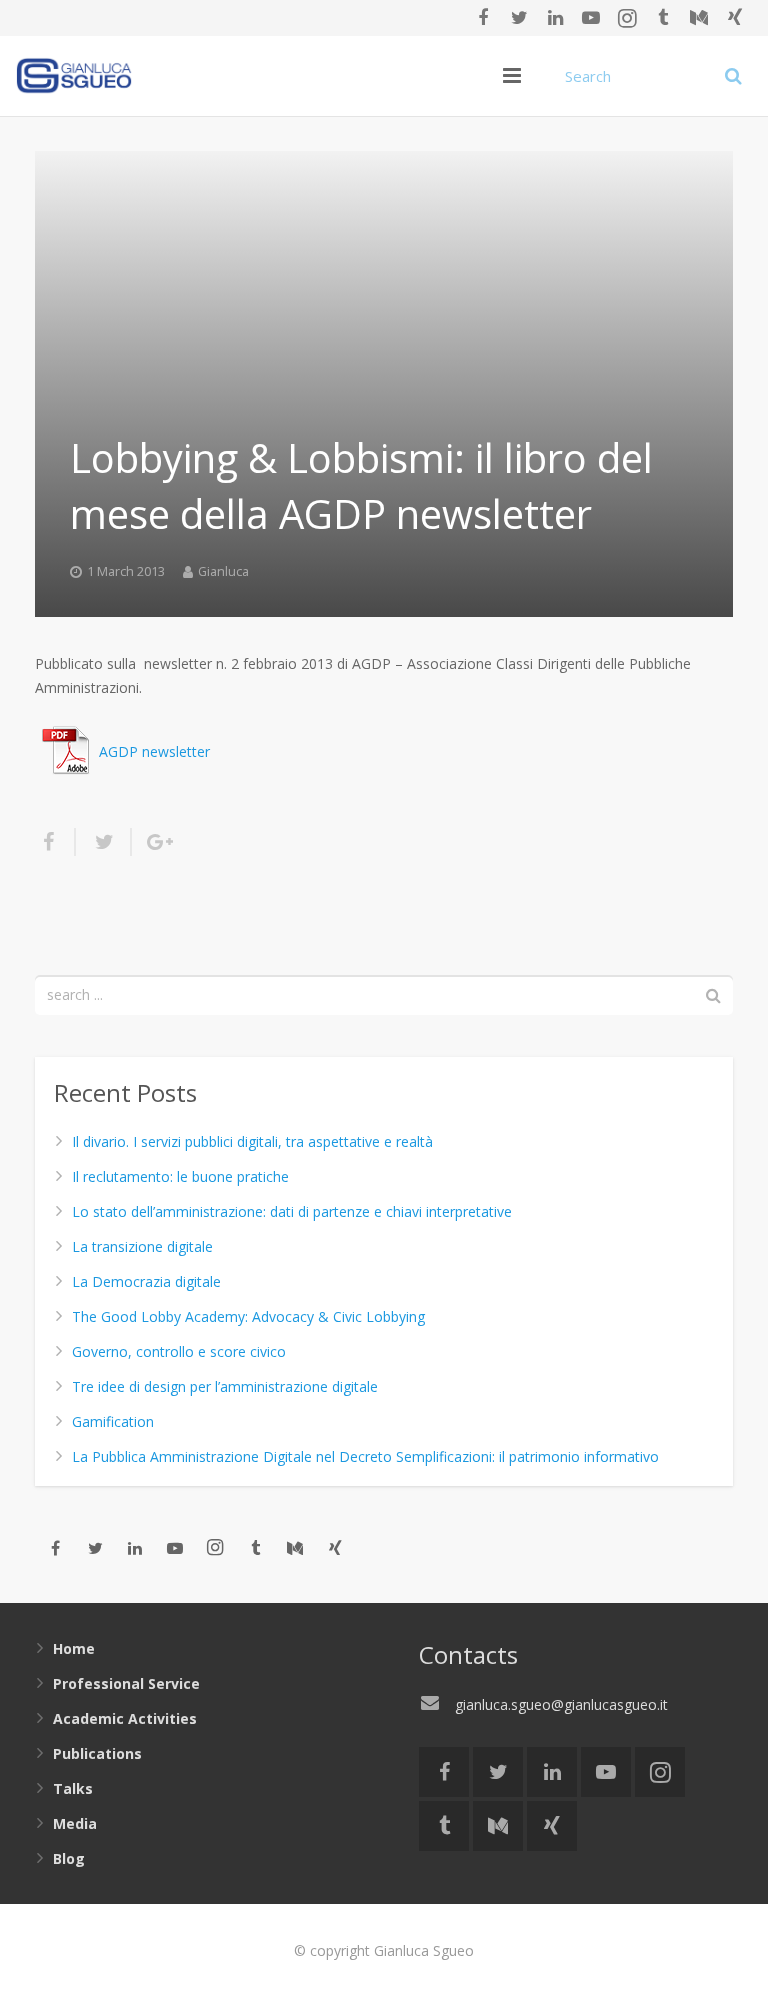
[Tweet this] (104, 842)
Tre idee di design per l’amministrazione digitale (225, 1386)
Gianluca (223, 571)
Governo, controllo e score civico (179, 1351)
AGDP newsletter (154, 751)
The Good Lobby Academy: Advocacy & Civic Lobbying (248, 1316)
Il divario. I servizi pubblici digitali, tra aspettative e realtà (252, 1141)
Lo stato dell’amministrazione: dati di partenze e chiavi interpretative (292, 1211)
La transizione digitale (142, 1246)
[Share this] (55, 842)
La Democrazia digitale (146, 1281)
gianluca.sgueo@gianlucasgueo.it (561, 1704)
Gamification (113, 1421)
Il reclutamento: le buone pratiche (180, 1176)
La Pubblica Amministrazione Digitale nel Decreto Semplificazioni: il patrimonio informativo (365, 1456)
